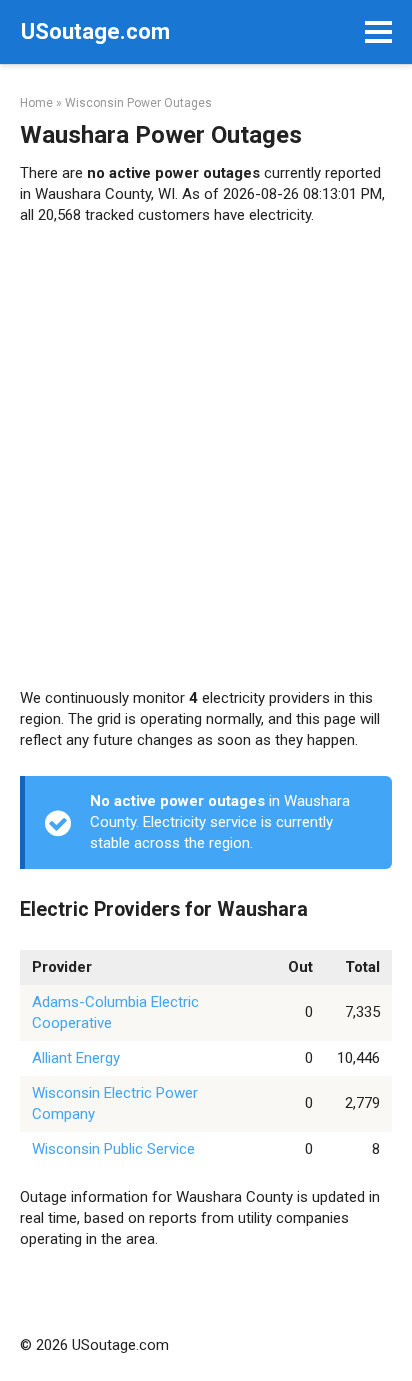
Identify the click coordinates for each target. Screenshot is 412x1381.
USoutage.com (95, 31)
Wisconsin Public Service (113, 1149)
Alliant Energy (76, 1058)
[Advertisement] (206, 457)
